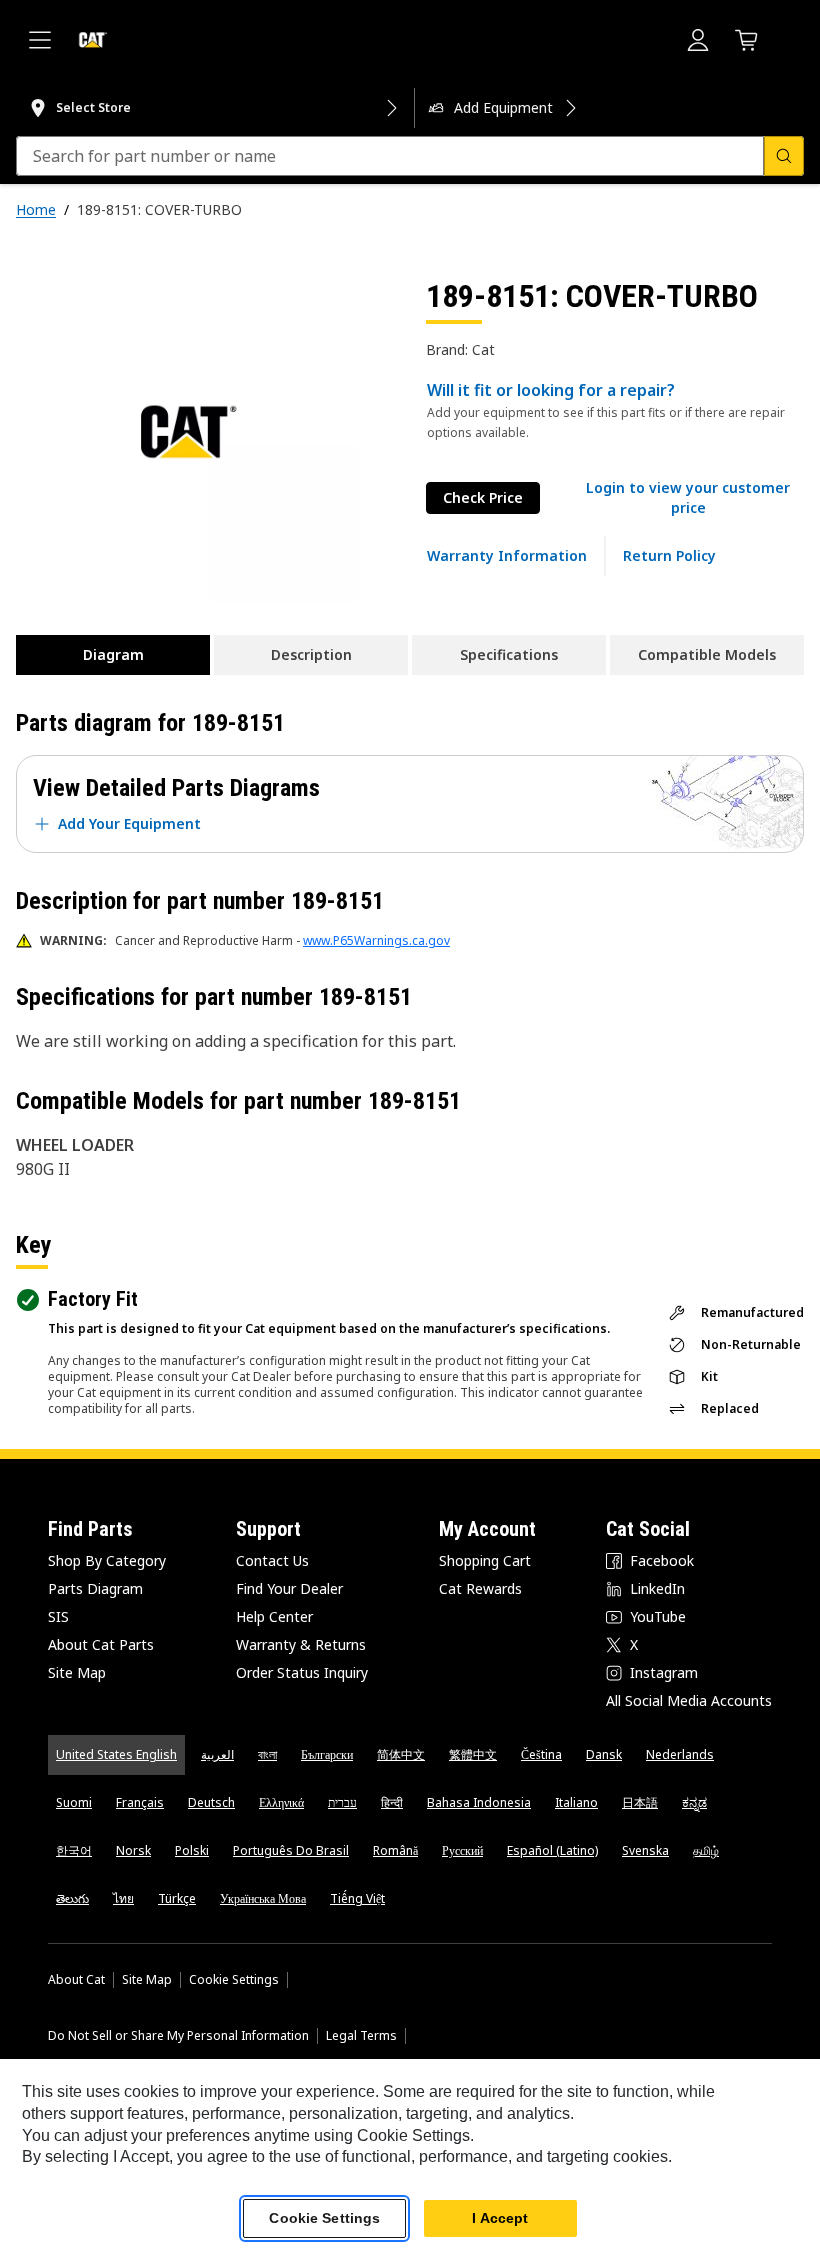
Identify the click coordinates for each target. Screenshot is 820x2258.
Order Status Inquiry (302, 1672)
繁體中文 (473, 1754)
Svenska (645, 1850)
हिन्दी (392, 1802)
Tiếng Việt (357, 1898)
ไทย (123, 1898)
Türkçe (177, 1898)
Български (327, 1754)
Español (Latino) (552, 1850)
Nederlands (680, 1754)
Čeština (541, 1754)
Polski (192, 1850)
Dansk (604, 1754)
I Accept (500, 2218)
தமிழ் (706, 1850)
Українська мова (263, 1898)
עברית (342, 1802)
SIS (58, 1616)
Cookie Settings (234, 1980)
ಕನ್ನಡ (694, 1802)
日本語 (640, 1802)
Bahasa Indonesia (479, 1802)
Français (140, 1802)
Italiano (576, 1802)
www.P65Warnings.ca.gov (376, 940)
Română (395, 1850)
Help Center (274, 1616)
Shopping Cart (485, 1560)
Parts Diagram (95, 1588)
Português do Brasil (291, 1850)
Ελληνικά (281, 1802)
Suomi (74, 1802)
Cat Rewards (480, 1588)
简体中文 (401, 1754)
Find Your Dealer (289, 1588)
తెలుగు (72, 1898)
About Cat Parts (101, 1644)
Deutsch (211, 1802)
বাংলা (267, 1754)
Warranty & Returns (301, 1644)
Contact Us (272, 1560)
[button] (688, 498)
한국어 (74, 1850)
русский (462, 1850)
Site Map (77, 1672)
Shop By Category (107, 1560)
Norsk (133, 1850)
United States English (116, 1754)
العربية (217, 1754)
